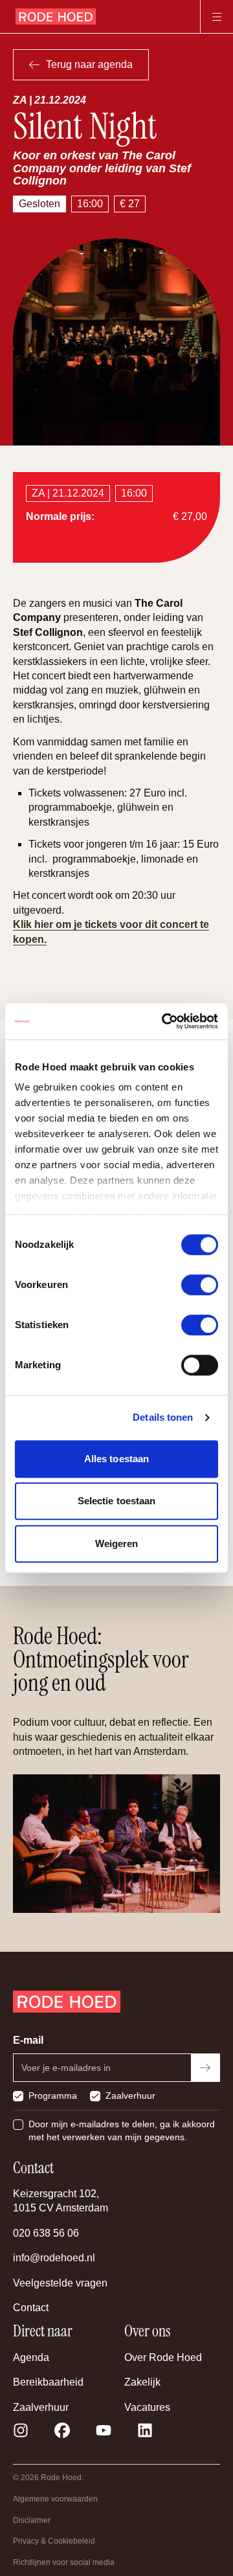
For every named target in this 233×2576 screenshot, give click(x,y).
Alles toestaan (116, 1459)
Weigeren (117, 1543)
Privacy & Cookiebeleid (54, 2541)
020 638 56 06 (46, 2233)
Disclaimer (32, 2520)
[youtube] (104, 2430)
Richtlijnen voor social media (64, 2562)
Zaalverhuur (130, 2096)
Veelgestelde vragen (60, 2283)
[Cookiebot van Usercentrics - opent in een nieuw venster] (164, 1021)
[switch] (200, 1285)
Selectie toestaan (117, 1501)
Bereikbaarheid (48, 2382)
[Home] (56, 17)
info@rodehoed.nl (54, 2258)
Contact (31, 2308)
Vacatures (147, 2407)
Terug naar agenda (89, 64)
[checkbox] (18, 2096)
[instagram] (21, 2430)
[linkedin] (145, 2430)
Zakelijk (142, 2382)
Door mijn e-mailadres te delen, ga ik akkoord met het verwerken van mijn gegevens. (122, 2130)
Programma (53, 2096)
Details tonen (163, 1417)
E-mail (28, 2040)
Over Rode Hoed (163, 2357)
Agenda (31, 2357)
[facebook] (62, 2430)
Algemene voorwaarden (55, 2499)
